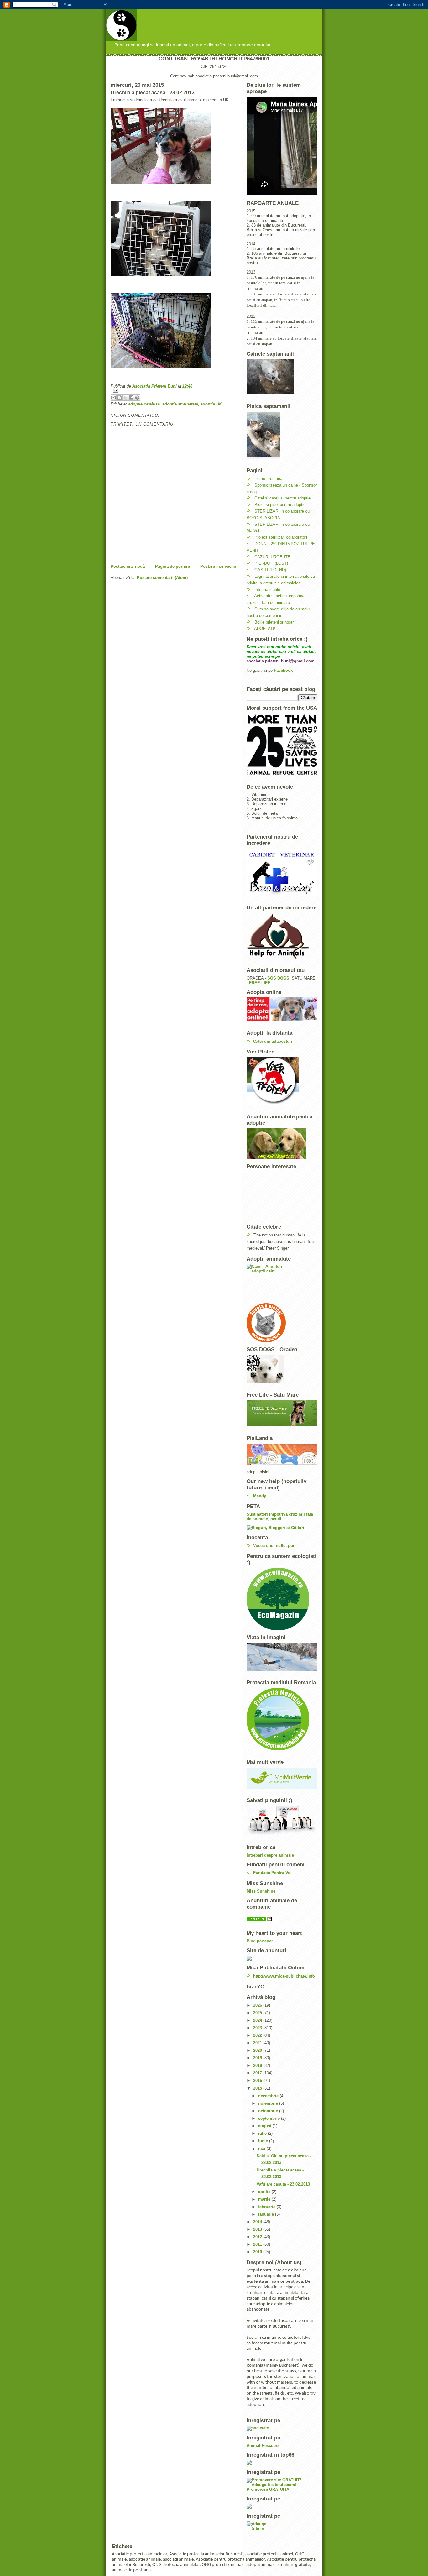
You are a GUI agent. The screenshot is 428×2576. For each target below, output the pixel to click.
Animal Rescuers (263, 2445)
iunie (264, 2141)
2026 (258, 2005)
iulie (263, 2133)
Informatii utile (267, 590)
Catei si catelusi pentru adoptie (282, 498)
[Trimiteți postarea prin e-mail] (173, 391)
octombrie (269, 2111)
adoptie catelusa (144, 404)
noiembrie (269, 2103)
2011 (258, 2244)
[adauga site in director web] (282, 2526)
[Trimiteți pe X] (125, 398)
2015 (258, 2088)
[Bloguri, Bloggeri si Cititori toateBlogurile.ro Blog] (282, 1528)
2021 (258, 2043)
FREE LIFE (260, 983)
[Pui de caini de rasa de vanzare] (282, 1919)
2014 (258, 2222)
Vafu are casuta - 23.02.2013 (283, 2184)
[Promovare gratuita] (282, 2463)
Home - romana (268, 479)
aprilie (265, 2192)
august (265, 2126)
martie (265, 2199)
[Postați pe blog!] (119, 398)
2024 (258, 2020)
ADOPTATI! (265, 628)
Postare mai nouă (128, 566)
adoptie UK (211, 404)
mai (262, 2148)
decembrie (269, 2096)
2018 (258, 2065)
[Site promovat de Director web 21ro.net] (282, 2506)
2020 (258, 2050)
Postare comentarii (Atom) (162, 578)
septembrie (270, 2118)
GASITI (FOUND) (270, 570)
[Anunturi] (282, 1958)
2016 (258, 2080)
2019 (258, 2058)
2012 (258, 2237)
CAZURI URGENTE (272, 557)
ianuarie (267, 2214)
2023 (258, 2028)
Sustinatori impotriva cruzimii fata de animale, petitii (280, 1517)
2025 (258, 2013)
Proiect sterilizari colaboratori (281, 537)
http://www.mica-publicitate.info (284, 1976)
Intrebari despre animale (270, 1855)
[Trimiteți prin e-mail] (113, 398)
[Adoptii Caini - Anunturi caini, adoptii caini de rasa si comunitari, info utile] (282, 1284)
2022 (258, 2035)
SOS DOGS (278, 978)
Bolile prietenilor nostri (274, 622)
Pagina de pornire (172, 566)
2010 (258, 2252)
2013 (258, 2229)
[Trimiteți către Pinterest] (137, 398)
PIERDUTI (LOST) (271, 563)
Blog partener (260, 1941)
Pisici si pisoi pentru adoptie (280, 505)
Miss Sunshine (261, 1891)
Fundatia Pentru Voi (272, 1873)
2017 (258, 2073)
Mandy (260, 1496)
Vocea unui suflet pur (274, 1546)
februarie (267, 2207)
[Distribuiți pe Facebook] (131, 398)
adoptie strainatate (180, 404)
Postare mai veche (218, 566)
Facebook (283, 670)
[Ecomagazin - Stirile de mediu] (282, 1599)
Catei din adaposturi (273, 1041)
